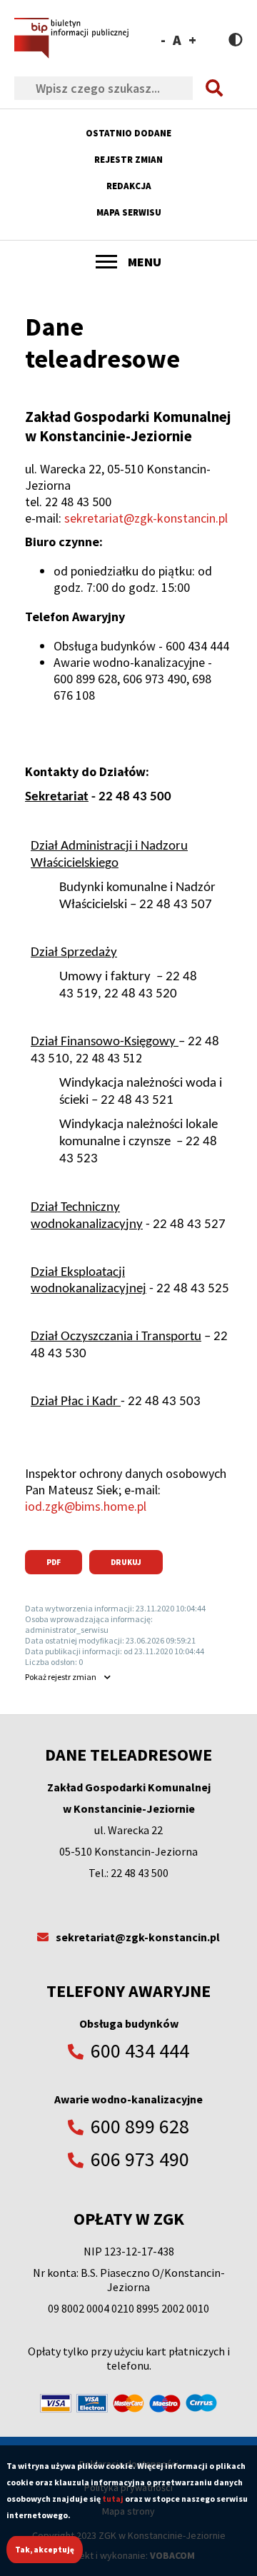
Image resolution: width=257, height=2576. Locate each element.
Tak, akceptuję (45, 2550)
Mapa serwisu (129, 212)
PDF (54, 1562)
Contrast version (236, 40)
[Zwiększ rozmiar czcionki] (192, 40)
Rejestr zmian (128, 160)
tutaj (113, 2499)
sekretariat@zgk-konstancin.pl (146, 518)
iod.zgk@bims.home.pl (86, 1506)
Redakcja (129, 186)
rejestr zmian (61, 1677)
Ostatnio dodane (128, 133)
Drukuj (126, 1562)
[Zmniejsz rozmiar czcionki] (163, 40)
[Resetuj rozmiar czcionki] (177, 40)
